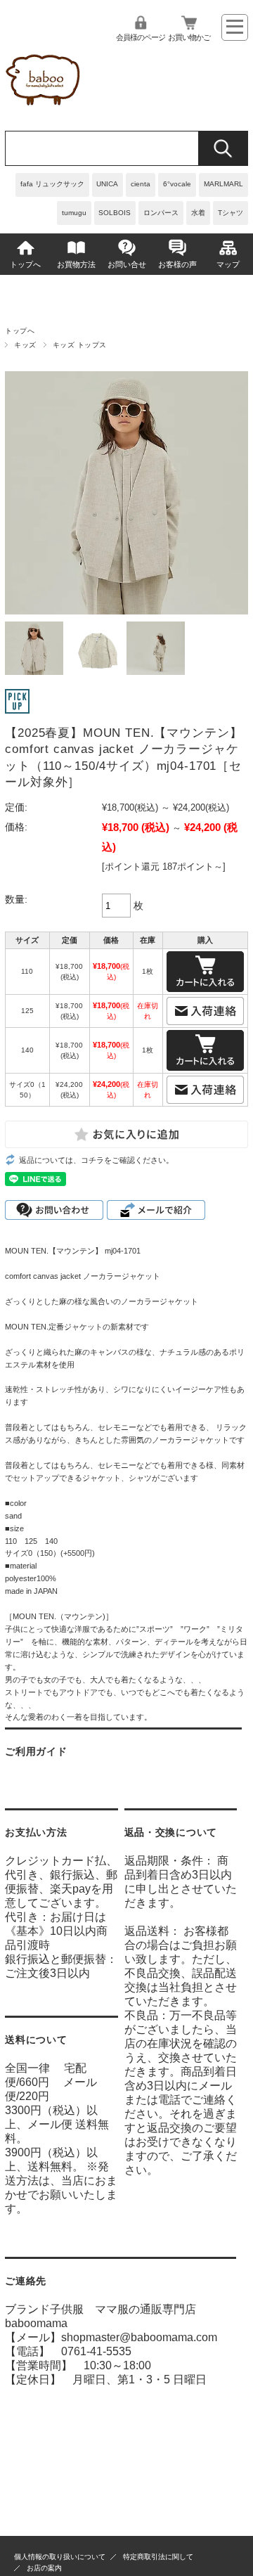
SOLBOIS (115, 213)
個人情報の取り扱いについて (60, 2557)
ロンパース (161, 213)
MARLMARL (223, 184)
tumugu (74, 213)
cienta (141, 184)
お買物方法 (76, 264)
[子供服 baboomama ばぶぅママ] (45, 109)
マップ (228, 264)
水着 (198, 213)
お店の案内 (44, 2568)
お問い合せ (127, 264)
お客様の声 (177, 264)
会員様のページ (141, 37)
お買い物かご (189, 37)
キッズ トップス (80, 345)
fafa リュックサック (52, 184)
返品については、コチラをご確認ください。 (96, 1160)
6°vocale (177, 184)
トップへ (25, 264)
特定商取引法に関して (158, 2557)
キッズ (25, 345)
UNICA (107, 184)
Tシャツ (231, 213)
